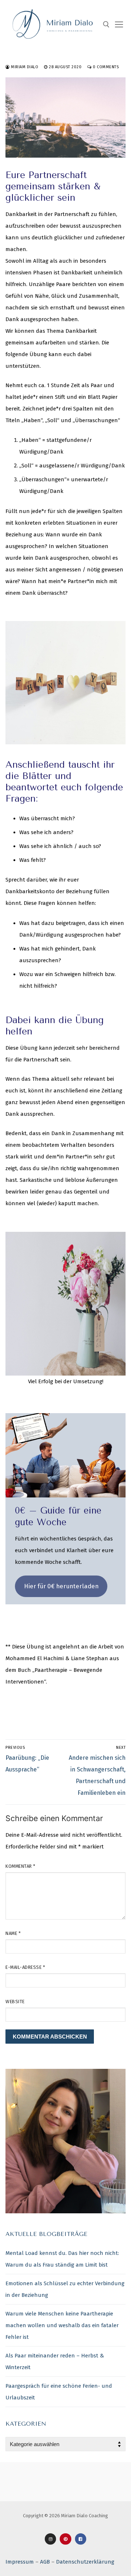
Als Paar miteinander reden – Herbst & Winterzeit (55, 2361)
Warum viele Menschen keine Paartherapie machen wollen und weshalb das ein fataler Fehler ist (62, 2325)
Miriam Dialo (24, 67)
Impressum (20, 2562)
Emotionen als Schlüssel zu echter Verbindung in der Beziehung (65, 2289)
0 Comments (105, 67)
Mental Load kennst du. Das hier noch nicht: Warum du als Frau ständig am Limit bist (62, 2259)
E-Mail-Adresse (25, 1967)
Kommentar (21, 1866)
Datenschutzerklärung (85, 2562)
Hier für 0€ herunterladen (61, 1586)
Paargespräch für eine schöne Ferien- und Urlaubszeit (59, 2392)
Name (13, 1933)
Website (15, 2002)
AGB (45, 2562)
